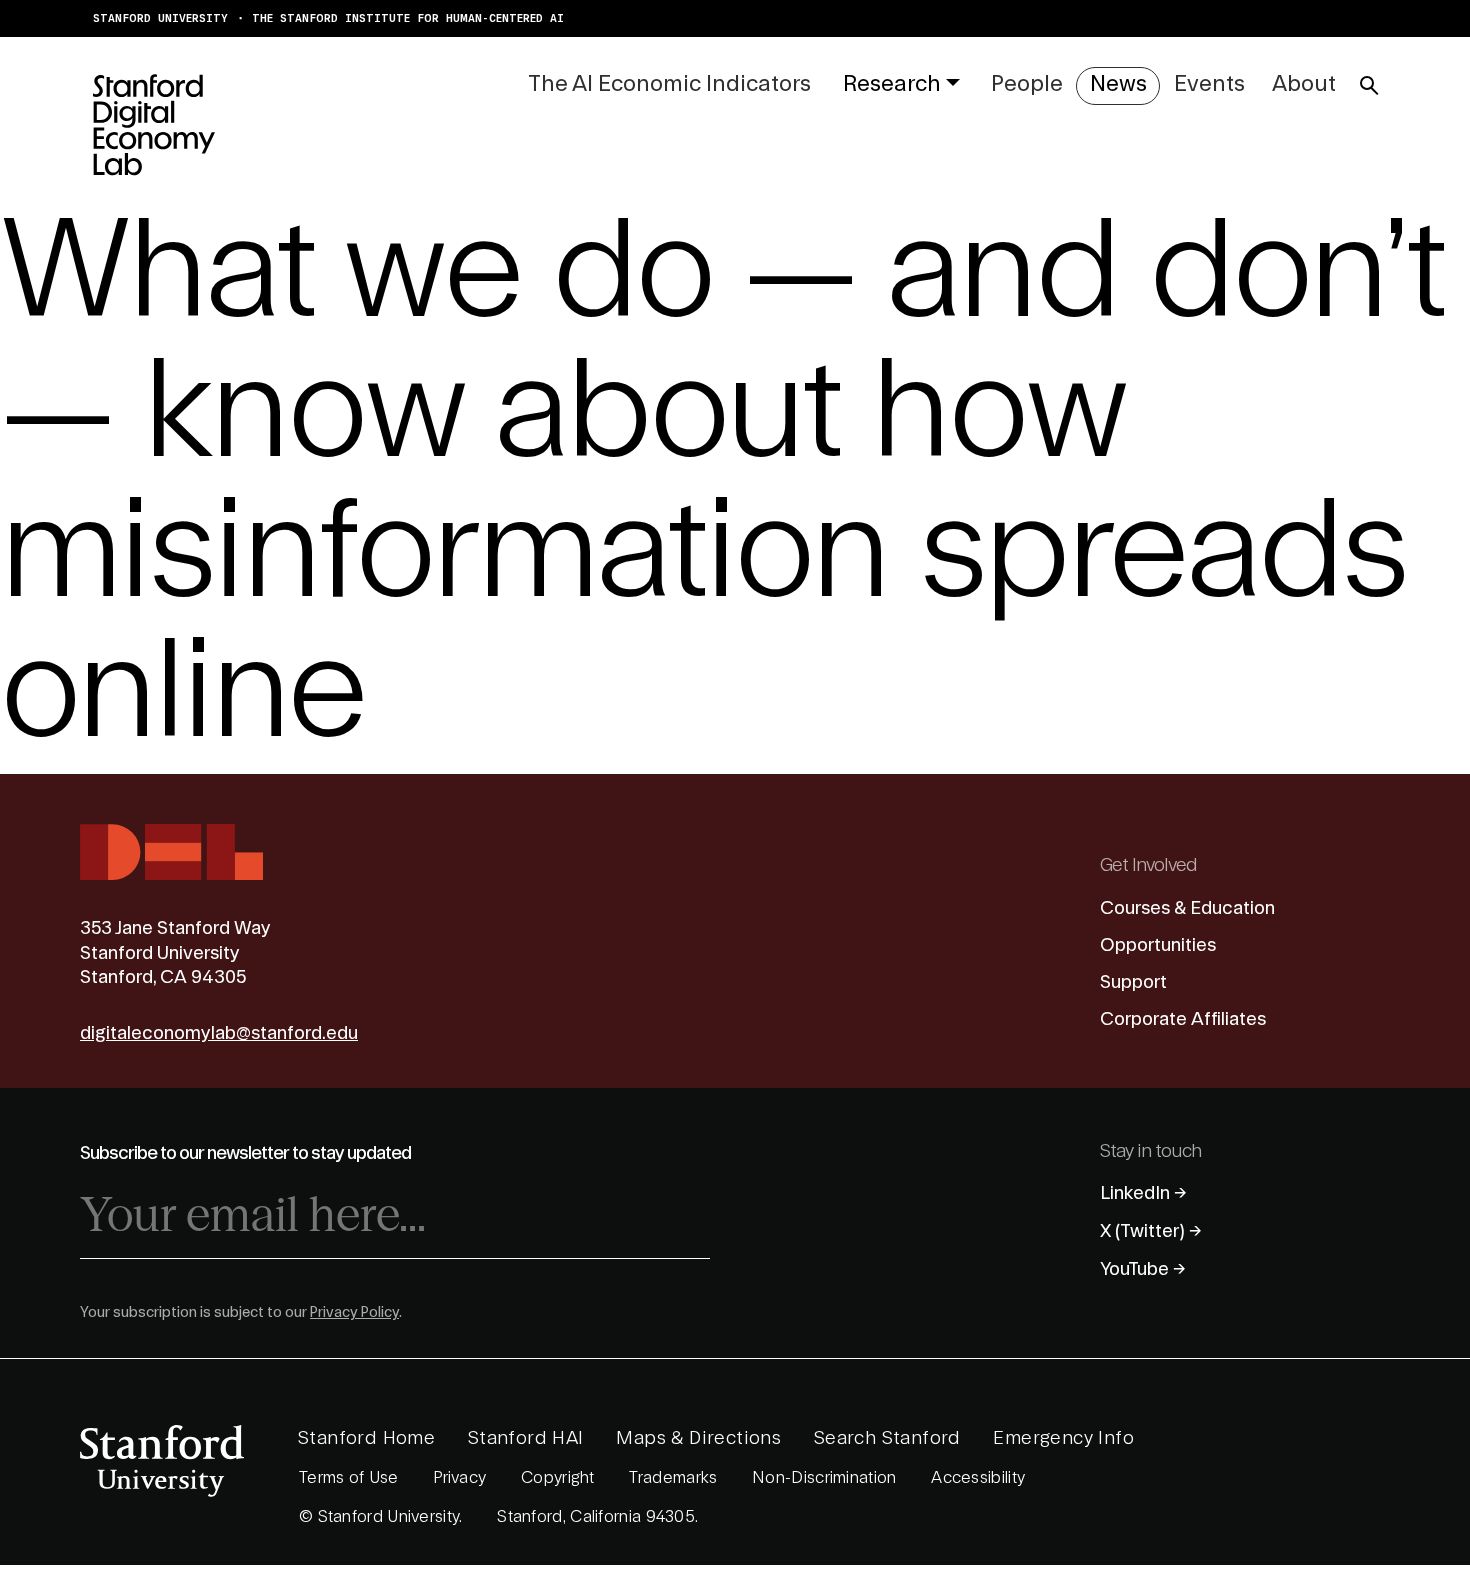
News (1118, 84)
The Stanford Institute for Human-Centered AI (408, 18)
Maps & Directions (698, 1438)
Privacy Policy (354, 1313)
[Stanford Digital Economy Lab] (154, 124)
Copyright (558, 1478)
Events (1209, 84)
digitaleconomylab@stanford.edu (219, 1033)
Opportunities (1158, 945)
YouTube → (1143, 1269)
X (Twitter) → (1151, 1231)
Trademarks (673, 1478)
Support (1133, 982)
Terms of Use (349, 1478)
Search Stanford (887, 1438)
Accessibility (978, 1478)
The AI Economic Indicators (669, 84)
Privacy (459, 1478)
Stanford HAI (526, 1438)
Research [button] (892, 84)
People (1027, 84)
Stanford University (160, 18)
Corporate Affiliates (1183, 1019)
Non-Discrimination (824, 1478)
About (1304, 84)
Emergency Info (1063, 1438)
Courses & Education (1187, 908)
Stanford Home (366, 1438)
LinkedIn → (1143, 1193)
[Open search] (1369, 86)
